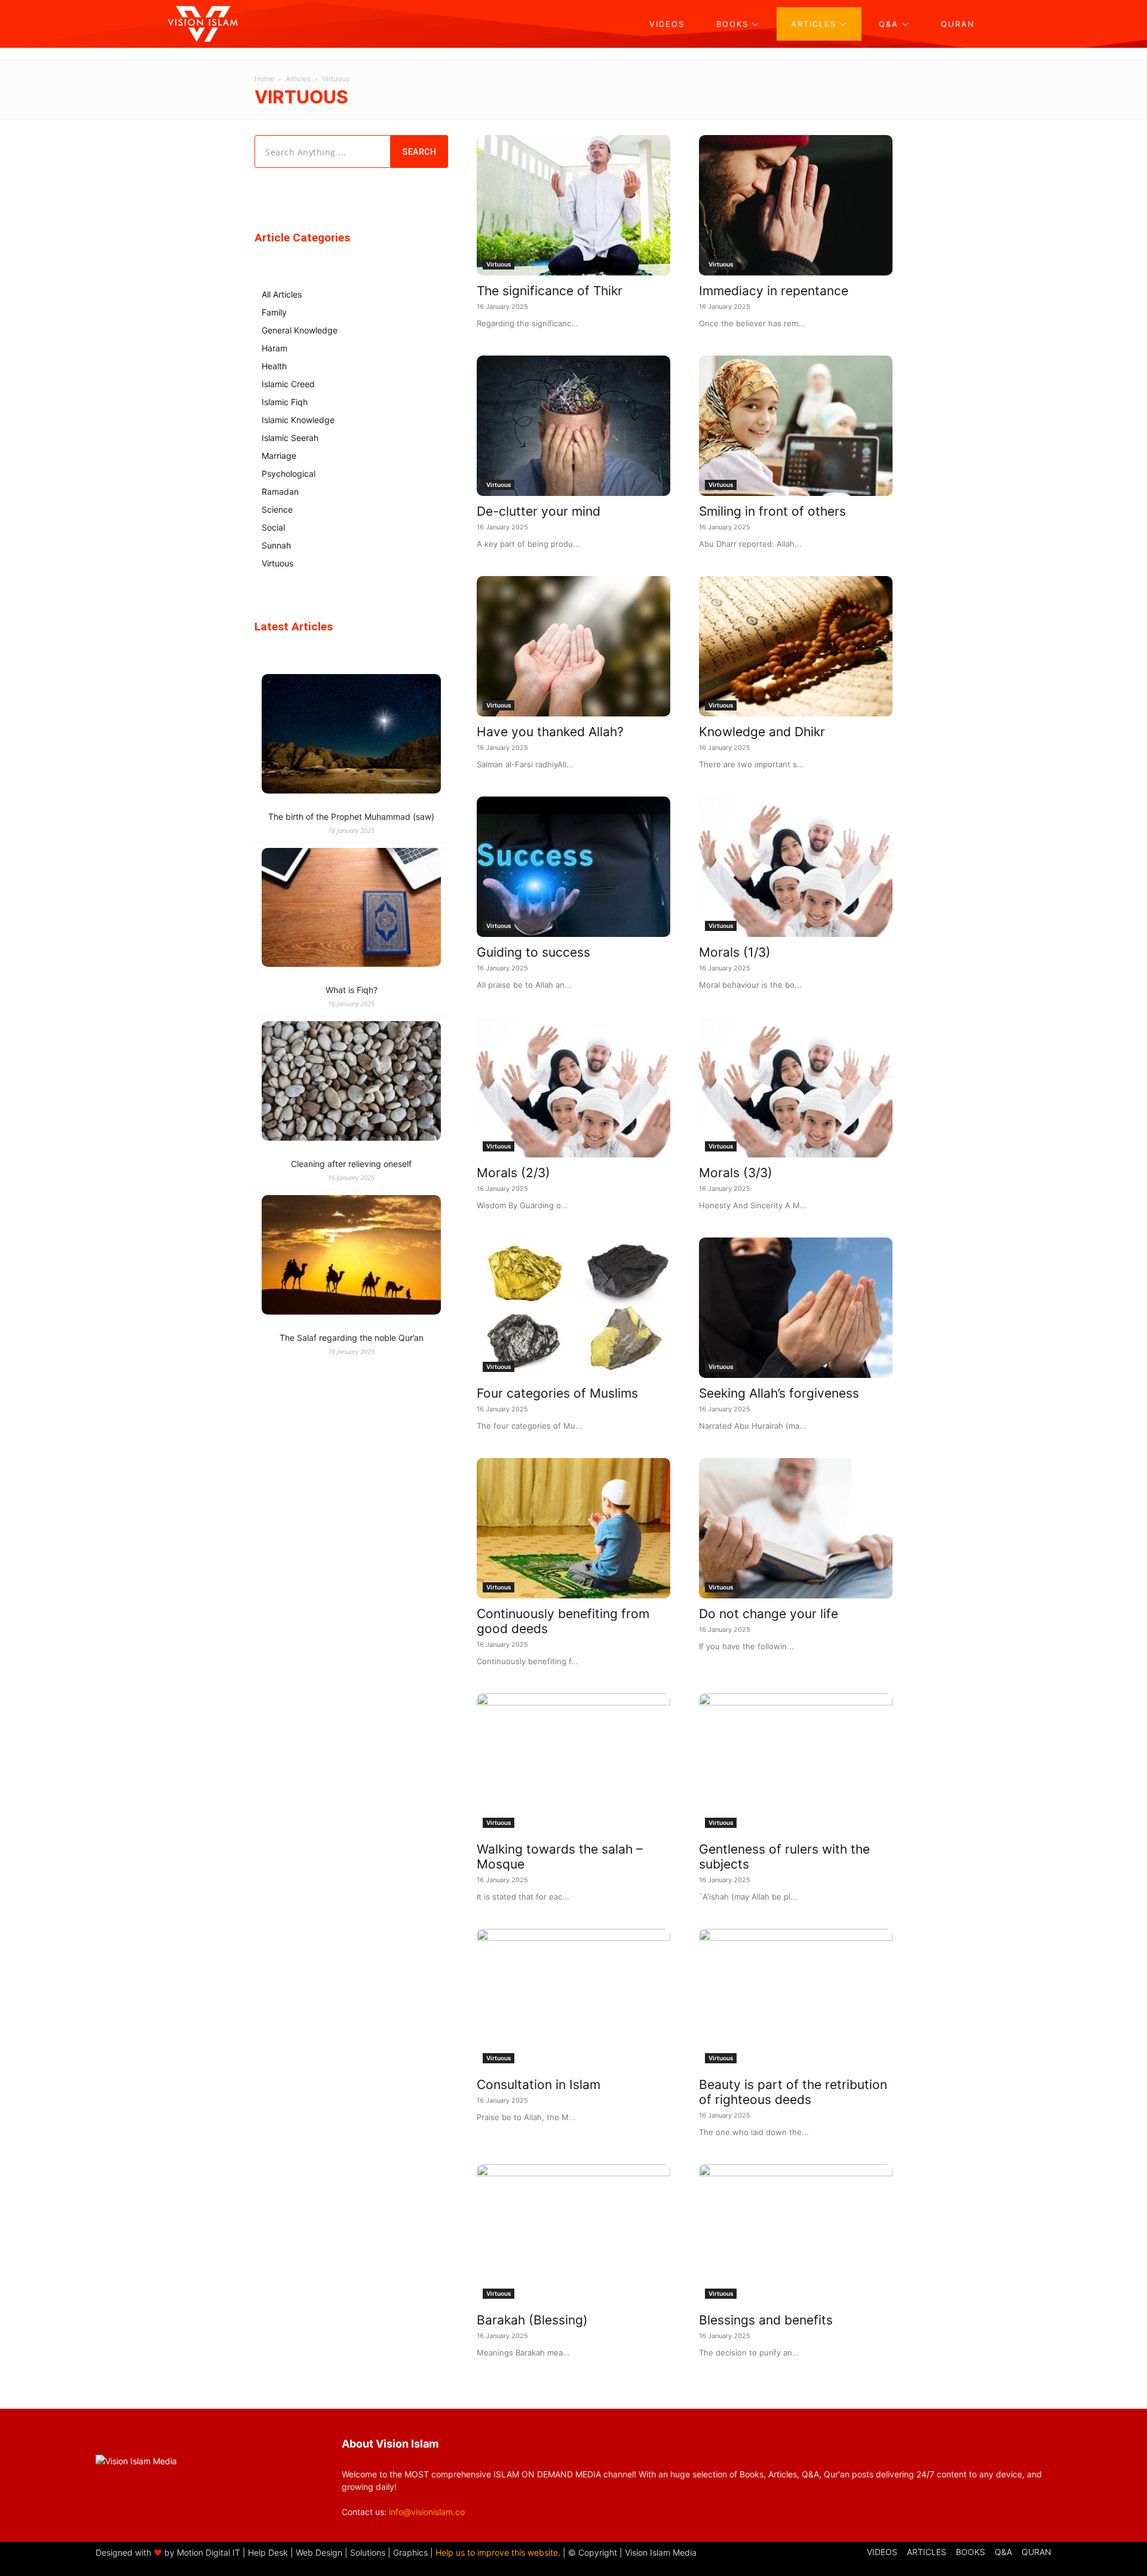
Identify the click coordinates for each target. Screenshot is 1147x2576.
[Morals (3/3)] (796, 1087)
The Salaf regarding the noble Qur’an (352, 1338)
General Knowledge (300, 330)
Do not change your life (769, 1614)
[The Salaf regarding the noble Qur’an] (351, 1256)
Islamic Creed (288, 384)
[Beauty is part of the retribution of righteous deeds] (796, 1999)
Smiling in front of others (772, 511)
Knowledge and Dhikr (762, 732)
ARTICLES (927, 2552)
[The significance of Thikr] (573, 205)
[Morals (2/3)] (573, 1087)
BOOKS (970, 2552)
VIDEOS (882, 2552)
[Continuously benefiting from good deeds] (573, 1528)
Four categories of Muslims (557, 1393)
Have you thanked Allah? (550, 732)
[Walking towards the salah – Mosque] (573, 1764)
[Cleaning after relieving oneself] (351, 1082)
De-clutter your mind (539, 511)
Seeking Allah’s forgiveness (779, 1393)
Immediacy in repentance (774, 291)
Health (274, 366)
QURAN (1036, 2552)
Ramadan (280, 491)
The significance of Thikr (550, 291)
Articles (298, 79)
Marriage (279, 456)
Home (264, 79)
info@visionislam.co (427, 2512)
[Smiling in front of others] (796, 426)
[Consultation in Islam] (573, 1999)
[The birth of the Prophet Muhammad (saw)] (351, 735)
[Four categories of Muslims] (573, 1308)
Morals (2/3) (513, 1173)
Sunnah (276, 545)
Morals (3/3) (736, 1173)
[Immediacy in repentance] (796, 205)
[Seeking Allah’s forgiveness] (796, 1308)
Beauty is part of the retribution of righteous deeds (793, 2092)
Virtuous (499, 264)
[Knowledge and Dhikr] (796, 646)
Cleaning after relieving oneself (351, 1164)
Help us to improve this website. (498, 2552)
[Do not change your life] (796, 1528)
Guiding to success (533, 952)
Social (273, 527)
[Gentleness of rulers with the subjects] (796, 1764)
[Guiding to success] (573, 867)
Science (277, 509)
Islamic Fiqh (285, 402)
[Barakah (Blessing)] (573, 2235)
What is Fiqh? (352, 990)
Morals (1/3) (735, 952)
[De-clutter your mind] (573, 426)
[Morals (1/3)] (796, 867)
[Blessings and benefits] (796, 2235)
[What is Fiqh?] (351, 909)
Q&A (1003, 2552)
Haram (275, 348)
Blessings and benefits (766, 2320)
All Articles (282, 294)
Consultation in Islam (539, 2085)
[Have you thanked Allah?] (573, 646)
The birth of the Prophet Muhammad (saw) (351, 817)
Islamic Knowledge (298, 420)
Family (274, 312)
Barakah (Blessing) (532, 2320)
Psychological (289, 474)
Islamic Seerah (290, 438)
